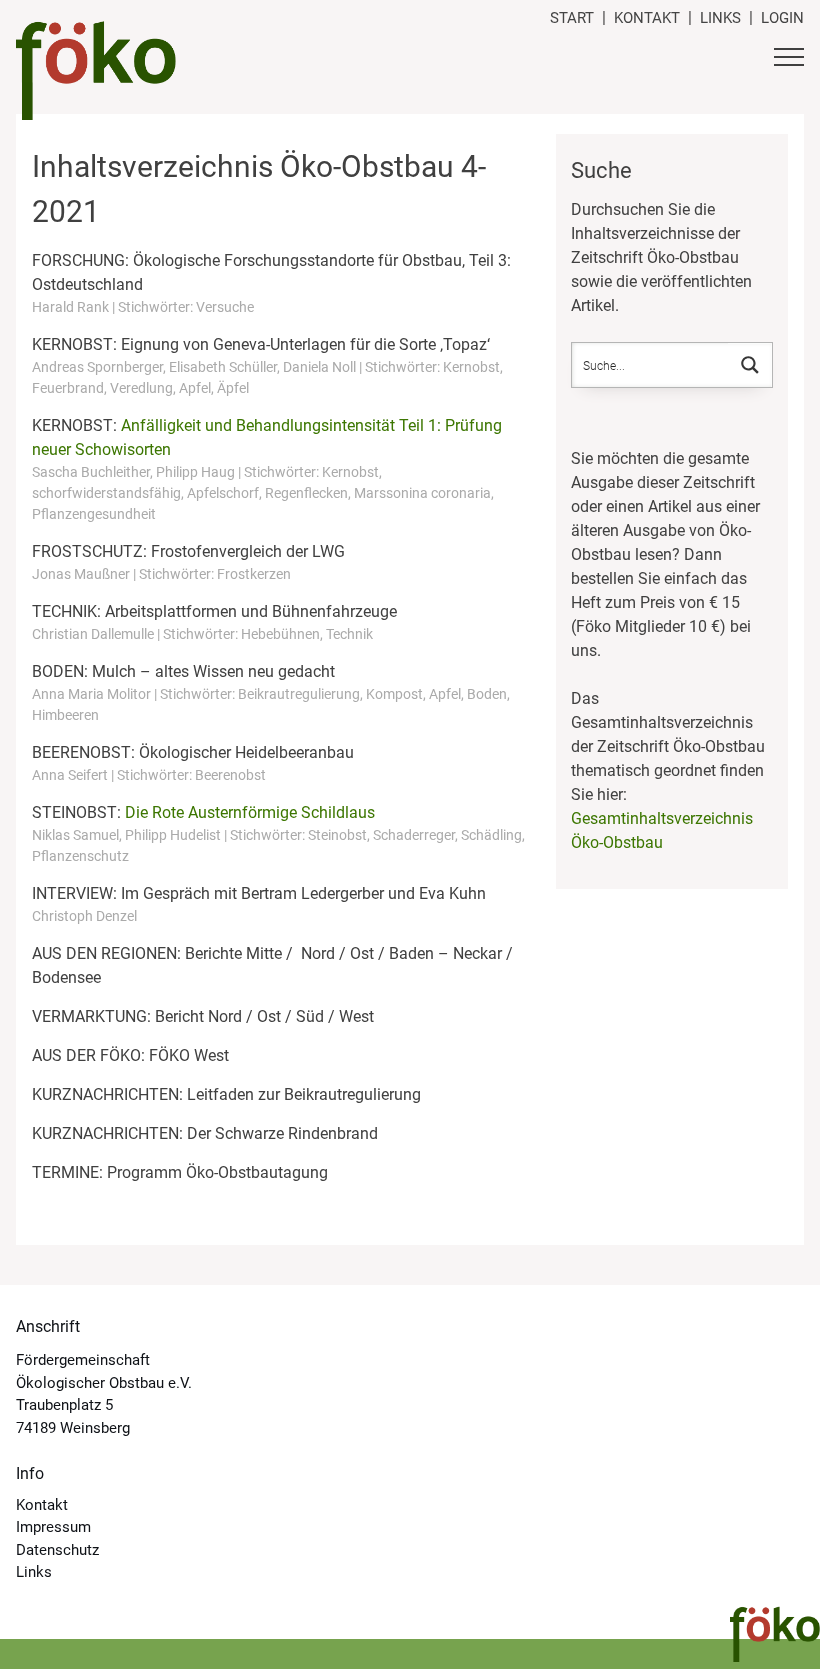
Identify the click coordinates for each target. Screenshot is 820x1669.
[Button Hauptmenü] (789, 60)
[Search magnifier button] (750, 365)
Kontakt (647, 18)
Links (720, 18)
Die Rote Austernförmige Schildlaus (250, 812)
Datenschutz (57, 1550)
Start (572, 18)
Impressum (53, 1527)
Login (782, 18)
